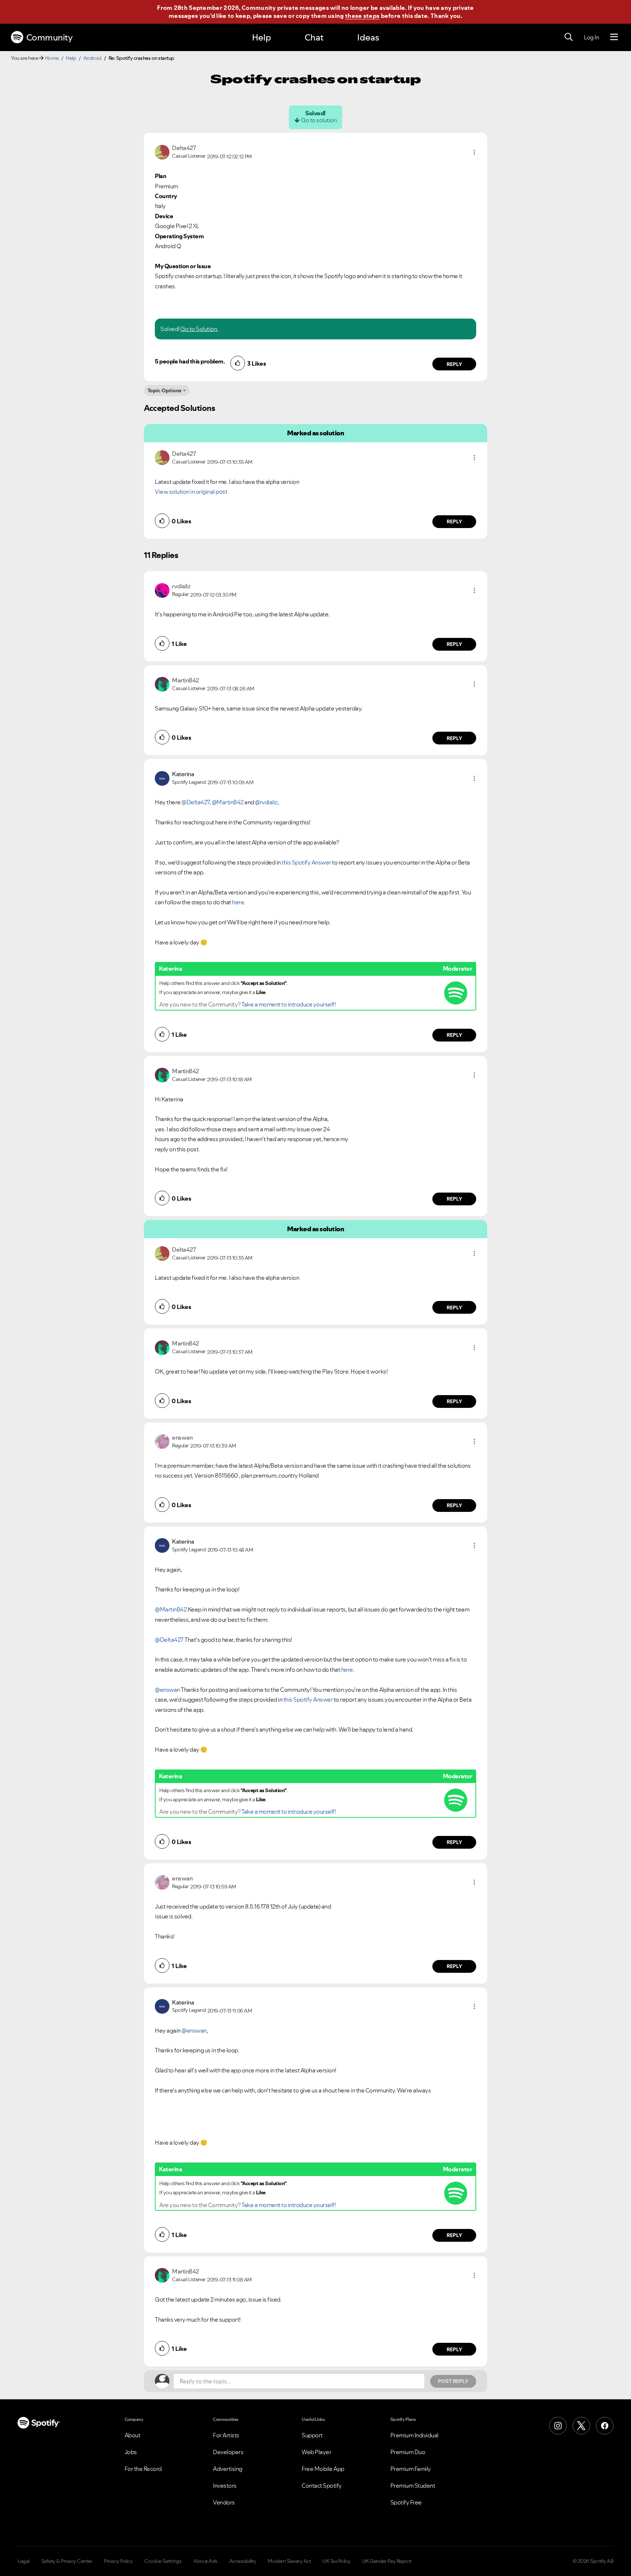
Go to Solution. (199, 329)
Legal (24, 2561)
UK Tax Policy (336, 2561)
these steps (362, 16)
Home (52, 58)
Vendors (224, 2502)
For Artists (226, 2435)
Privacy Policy (118, 2561)
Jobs (131, 2452)
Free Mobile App (323, 2469)
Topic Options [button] (165, 390)
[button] (474, 152)
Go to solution (319, 120)
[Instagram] (558, 2426)
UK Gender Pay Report (387, 2561)
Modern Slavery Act (289, 2561)
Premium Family (411, 2469)
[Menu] (614, 37)
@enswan (167, 1690)
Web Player (316, 2452)
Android (92, 58)
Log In (591, 37)
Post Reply (453, 2381)
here (238, 902)
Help (261, 37)
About (133, 2435)
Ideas (368, 37)
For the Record (143, 2469)
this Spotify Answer (306, 862)
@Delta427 (196, 802)
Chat (314, 37)
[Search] (569, 37)
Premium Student (413, 2485)
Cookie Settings (163, 2561)
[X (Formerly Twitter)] (581, 2426)
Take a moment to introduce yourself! (288, 1004)
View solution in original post (191, 492)
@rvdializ (266, 802)
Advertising (228, 2469)
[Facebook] (605, 2426)
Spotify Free (406, 2502)
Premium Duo (408, 2452)
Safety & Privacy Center (67, 2561)
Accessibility (243, 2561)
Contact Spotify (322, 2485)
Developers (228, 2452)
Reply (454, 364)
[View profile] (162, 151)
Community (49, 37)
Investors (225, 2485)
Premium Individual (414, 2435)
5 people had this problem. (190, 361)
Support (312, 2435)
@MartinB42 (228, 802)
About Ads (206, 2561)
